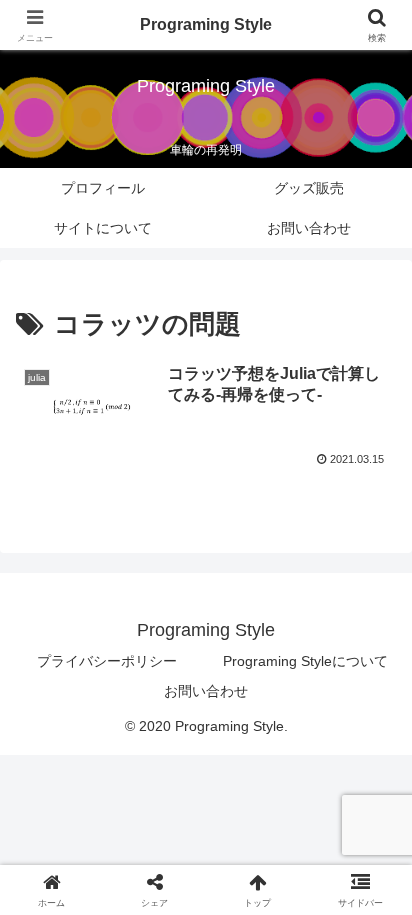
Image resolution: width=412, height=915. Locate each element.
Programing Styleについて (305, 661)
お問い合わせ (206, 691)
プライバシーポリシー (107, 661)
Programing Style (206, 24)
